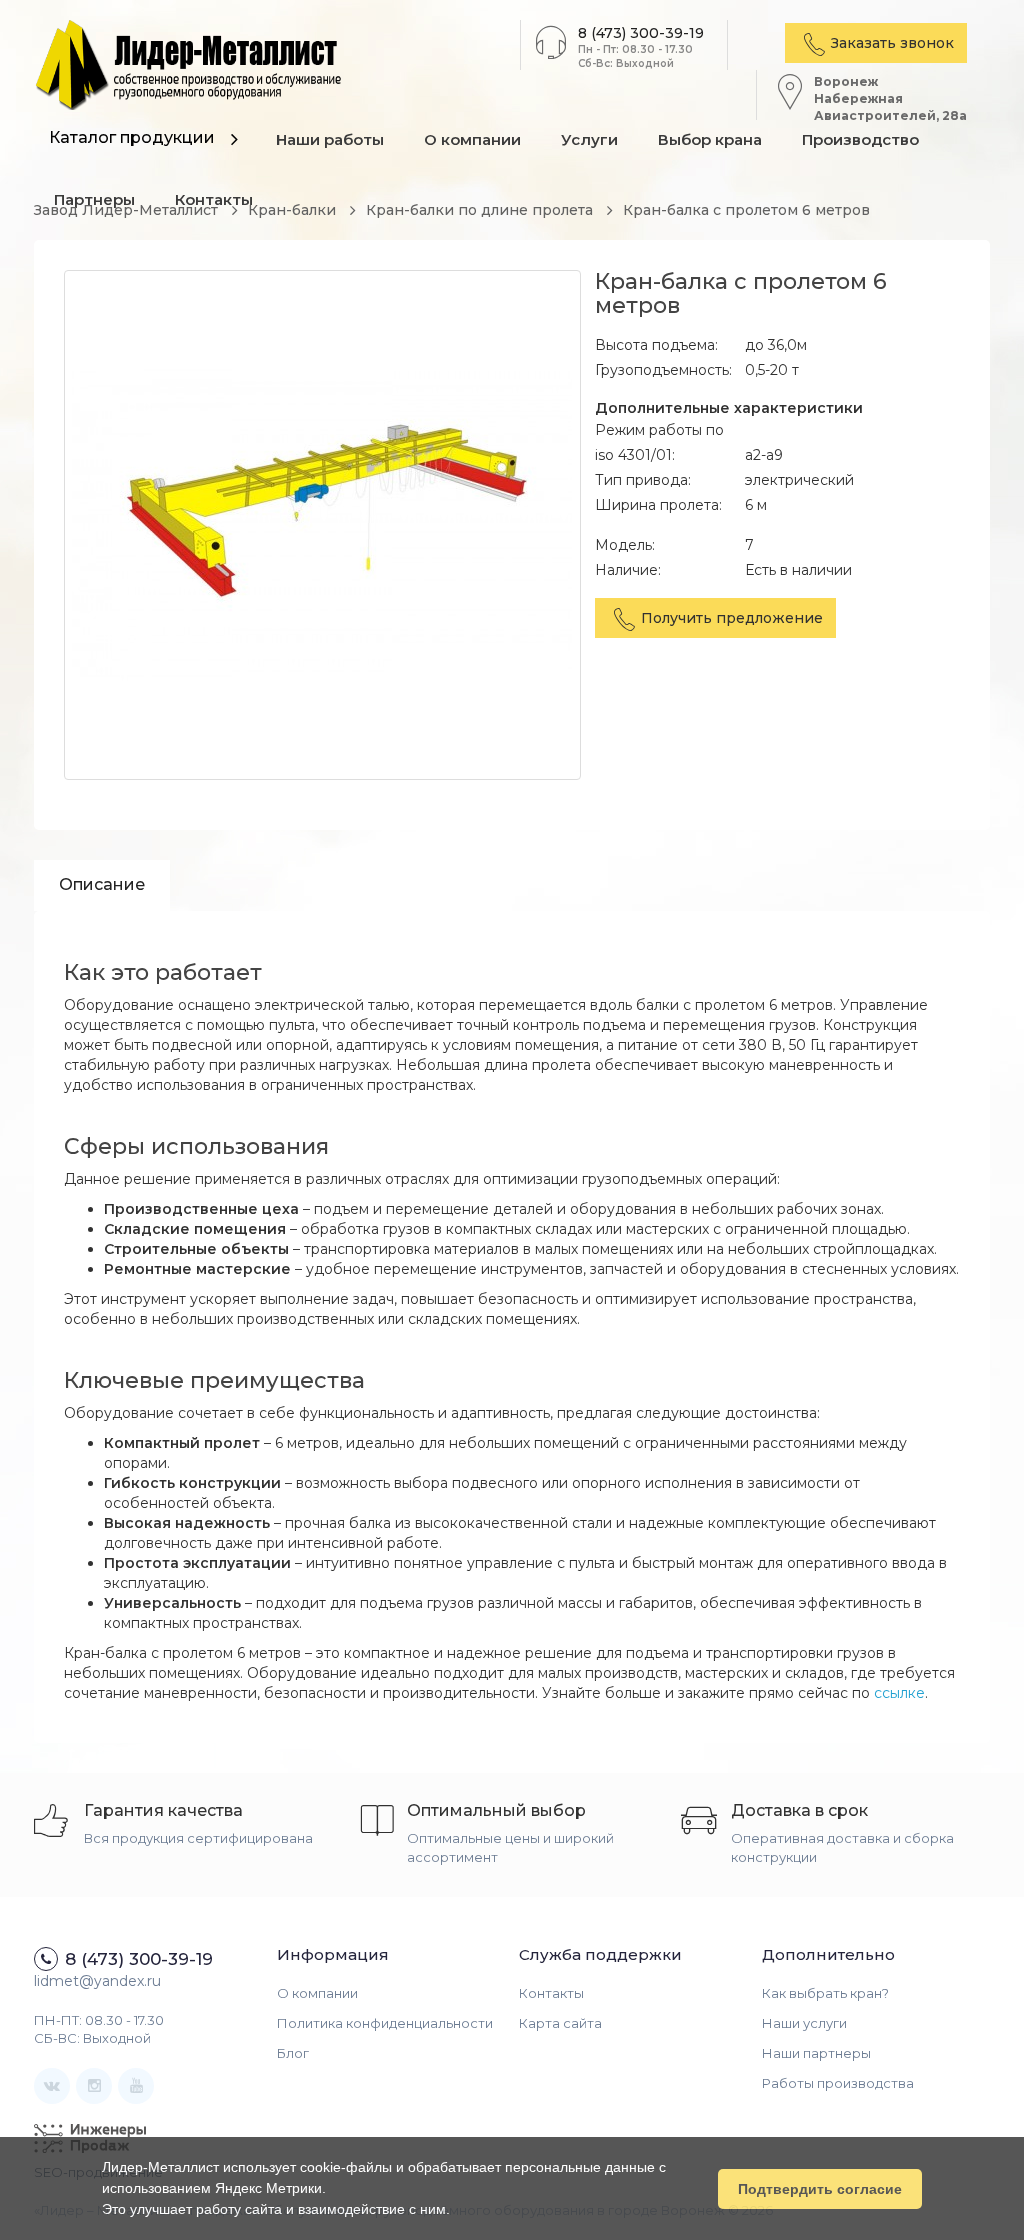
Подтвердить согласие (820, 2189)
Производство (860, 139)
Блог (293, 2053)
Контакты (551, 1993)
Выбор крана (710, 139)
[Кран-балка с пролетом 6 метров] (322, 525)
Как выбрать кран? (825, 1993)
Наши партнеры (816, 2053)
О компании (472, 139)
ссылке (899, 1693)
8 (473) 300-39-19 (641, 33)
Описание (102, 884)
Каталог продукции (132, 137)
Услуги (589, 139)
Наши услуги (804, 2023)
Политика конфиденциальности (385, 2023)
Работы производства (838, 2083)
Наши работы (330, 139)
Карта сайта (560, 2023)
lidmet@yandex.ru (97, 1981)
